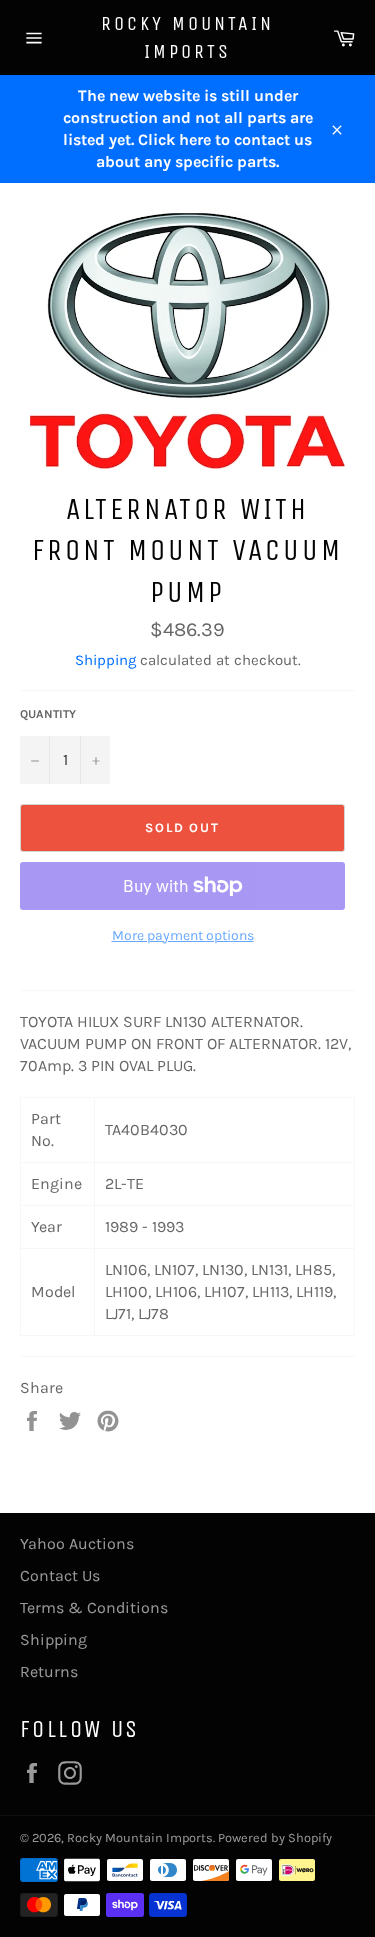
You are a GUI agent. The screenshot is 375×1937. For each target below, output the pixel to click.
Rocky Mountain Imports (187, 37)
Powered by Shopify (275, 1837)
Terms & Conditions (94, 1607)
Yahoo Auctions (77, 1543)
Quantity (48, 714)
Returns (49, 1671)
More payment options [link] (183, 935)
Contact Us (60, 1575)
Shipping (105, 660)
